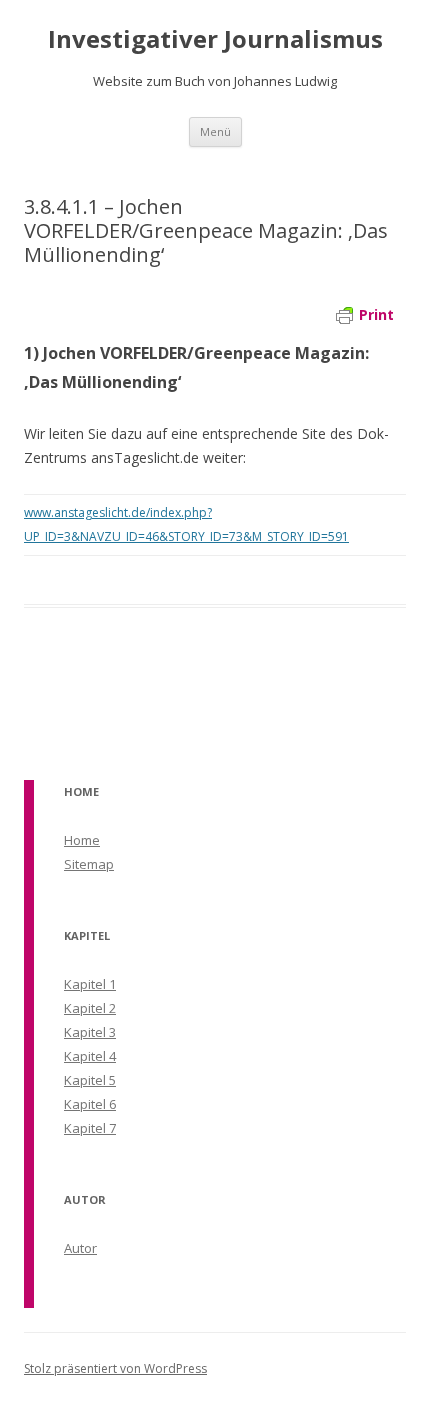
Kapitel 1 (90, 984)
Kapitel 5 (90, 1080)
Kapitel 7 (90, 1128)
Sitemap (89, 864)
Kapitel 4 (90, 1056)
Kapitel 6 (90, 1104)
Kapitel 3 (90, 1032)
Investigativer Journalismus (215, 39)
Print (376, 314)
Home (82, 840)
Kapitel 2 (90, 1008)
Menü (215, 131)
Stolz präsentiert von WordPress (115, 1368)
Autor (80, 1248)
